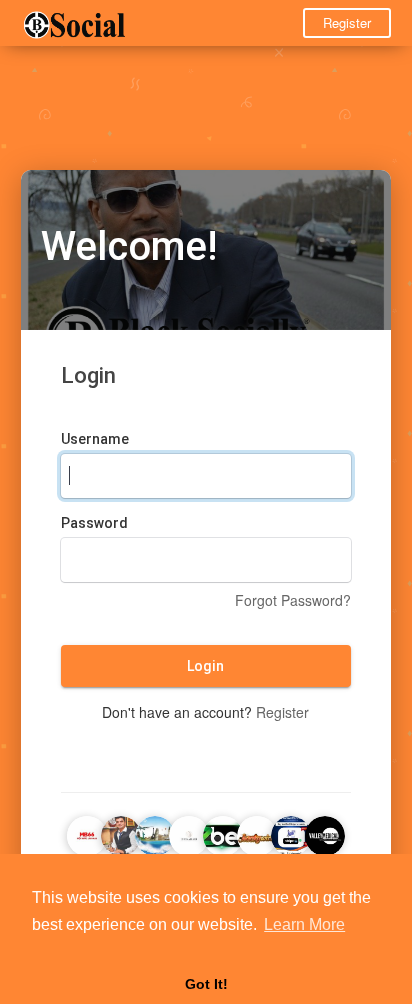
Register (347, 22)
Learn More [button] (304, 924)
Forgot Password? (293, 600)
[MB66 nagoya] (87, 833)
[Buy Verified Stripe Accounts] (291, 833)
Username (95, 439)
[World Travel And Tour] (155, 833)
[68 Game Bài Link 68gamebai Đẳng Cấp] (223, 833)
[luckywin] (257, 833)
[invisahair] (189, 833)
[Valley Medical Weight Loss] (325, 833)
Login (205, 666)
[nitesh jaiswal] (121, 833)
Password (94, 523)
